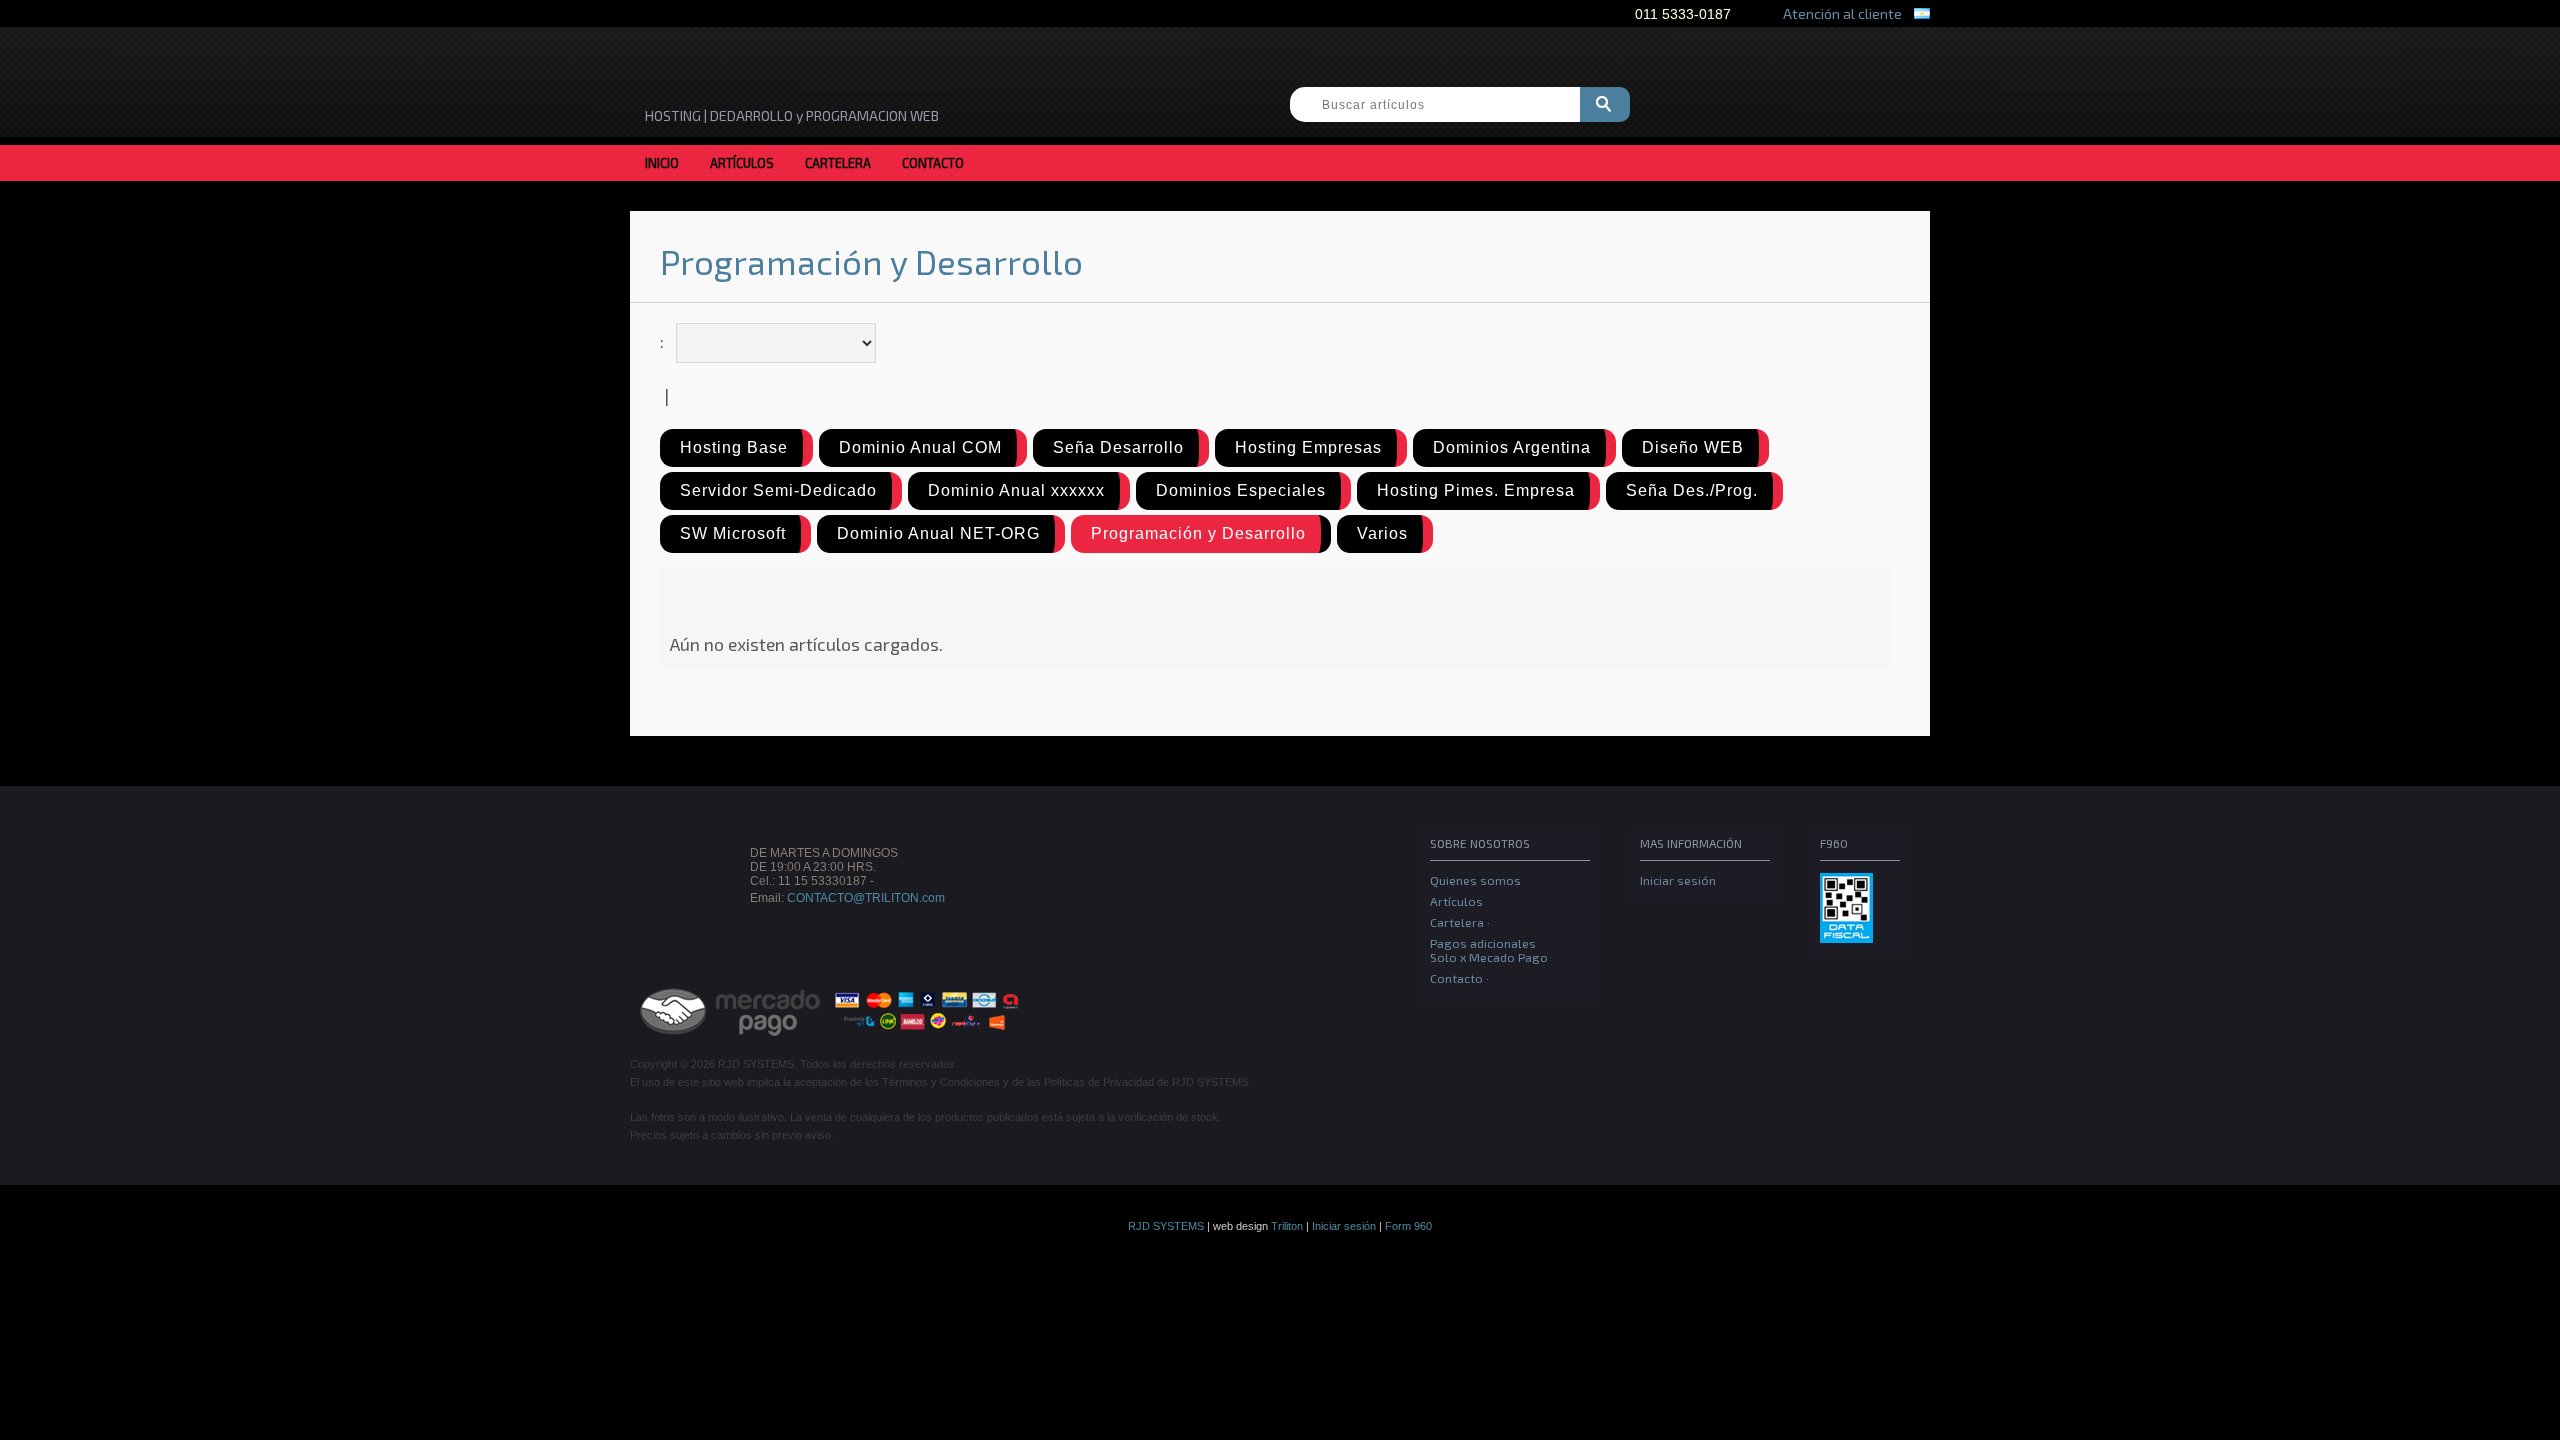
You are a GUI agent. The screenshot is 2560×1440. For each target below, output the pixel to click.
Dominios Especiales (1241, 490)
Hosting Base (734, 447)
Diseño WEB (1693, 447)
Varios (1382, 533)
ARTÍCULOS (742, 163)
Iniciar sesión (1678, 880)
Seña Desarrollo (1118, 447)
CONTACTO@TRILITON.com (866, 898)
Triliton (1287, 1226)
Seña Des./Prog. (1692, 490)
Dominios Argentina (1512, 447)
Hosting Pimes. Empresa (1476, 490)
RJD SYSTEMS (1166, 1226)
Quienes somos (1475, 880)
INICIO (662, 163)
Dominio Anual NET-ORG (938, 533)
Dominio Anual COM (920, 447)
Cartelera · (1460, 922)
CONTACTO (933, 163)
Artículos (1456, 901)
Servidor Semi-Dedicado (778, 490)
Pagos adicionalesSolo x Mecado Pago (1489, 950)
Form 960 (1408, 1226)
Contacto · (1459, 978)
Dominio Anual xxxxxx (1016, 490)
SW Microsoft (733, 533)
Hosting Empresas (1308, 447)
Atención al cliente (1839, 13)
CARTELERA (838, 163)
